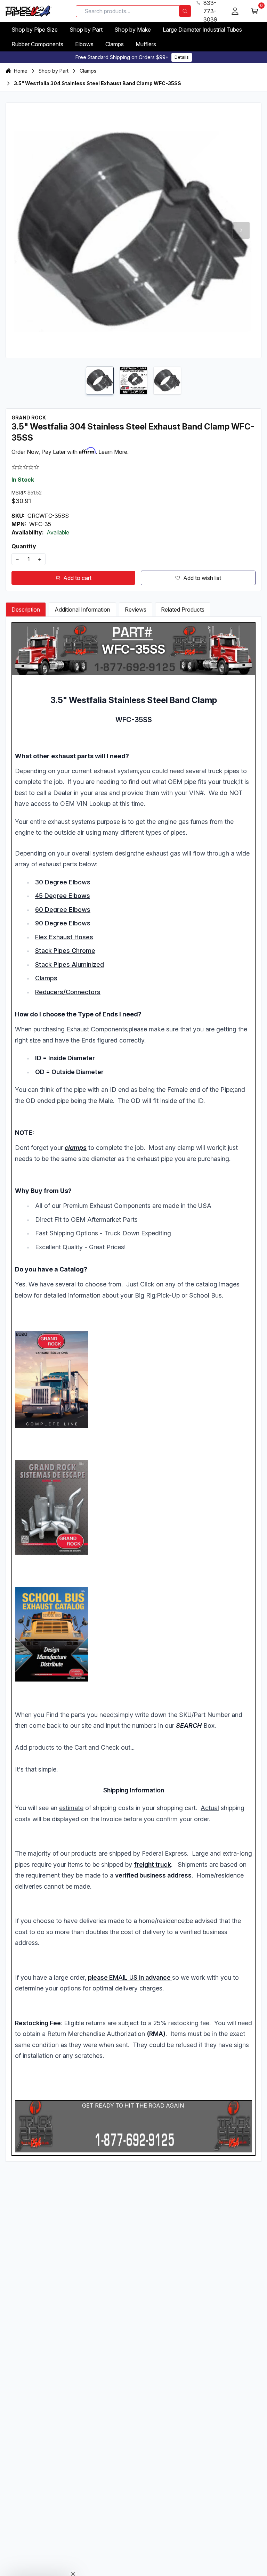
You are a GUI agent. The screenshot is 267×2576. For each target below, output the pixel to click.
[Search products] (185, 11)
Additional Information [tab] (82, 610)
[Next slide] (241, 230)
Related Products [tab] (183, 610)
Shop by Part (86, 30)
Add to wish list (202, 578)
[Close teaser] (73, 2570)
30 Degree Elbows (63, 882)
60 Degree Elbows (63, 910)
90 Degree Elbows (63, 923)
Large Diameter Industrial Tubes (202, 30)
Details (182, 57)
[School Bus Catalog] (133, 1634)
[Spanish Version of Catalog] (133, 1507)
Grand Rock (29, 418)
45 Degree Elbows (63, 896)
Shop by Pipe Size (35, 30)
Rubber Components (37, 44)
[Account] (235, 11)
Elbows (84, 44)
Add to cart (77, 578)
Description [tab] (26, 610)
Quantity (24, 546)
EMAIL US (123, 1977)
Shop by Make (133, 30)
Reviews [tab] (136, 610)
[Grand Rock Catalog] (133, 1379)
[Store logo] (29, 11)
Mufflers (146, 44)
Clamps (115, 44)
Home (21, 71)
